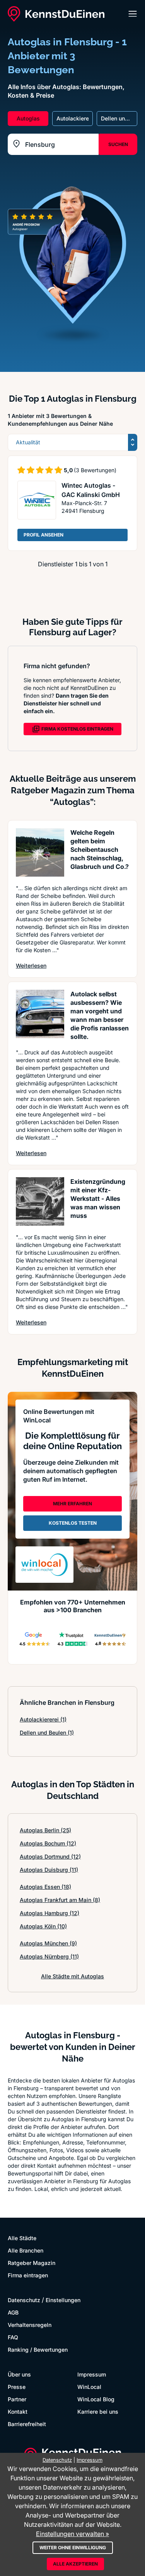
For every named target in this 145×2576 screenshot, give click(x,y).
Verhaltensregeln (30, 2325)
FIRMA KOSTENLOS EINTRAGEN (77, 729)
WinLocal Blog (96, 2399)
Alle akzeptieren (75, 2564)
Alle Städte (22, 2238)
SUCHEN (118, 144)
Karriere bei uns (98, 2412)
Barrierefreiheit (27, 2424)
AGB (13, 2312)
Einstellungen (63, 2300)
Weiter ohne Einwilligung (73, 2548)
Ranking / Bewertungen (38, 2350)
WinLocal (89, 2387)
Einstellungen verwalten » (72, 2534)
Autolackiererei (43, 1719)
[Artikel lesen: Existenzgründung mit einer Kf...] (40, 1201)
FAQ (13, 2337)
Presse (17, 2387)
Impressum (92, 2374)
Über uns (19, 2374)
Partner (17, 2399)
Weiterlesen (31, 965)
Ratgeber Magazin (32, 2263)
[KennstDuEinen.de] (56, 14)
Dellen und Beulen (47, 1733)
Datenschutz (24, 2300)
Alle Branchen (26, 2250)
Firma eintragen (28, 2275)
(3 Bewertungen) (95, 470)
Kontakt (18, 2412)
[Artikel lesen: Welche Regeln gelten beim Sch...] (40, 852)
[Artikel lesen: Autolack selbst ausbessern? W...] (40, 1014)
